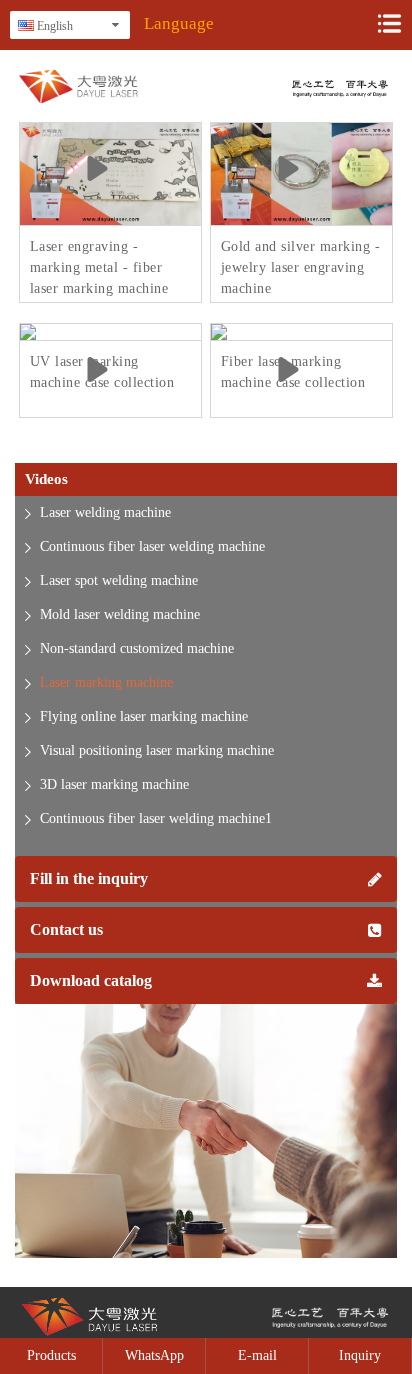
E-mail (257, 1355)
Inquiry (360, 1355)
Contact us (66, 929)
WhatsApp (154, 1355)
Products (51, 1355)
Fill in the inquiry (89, 878)
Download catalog (91, 980)
